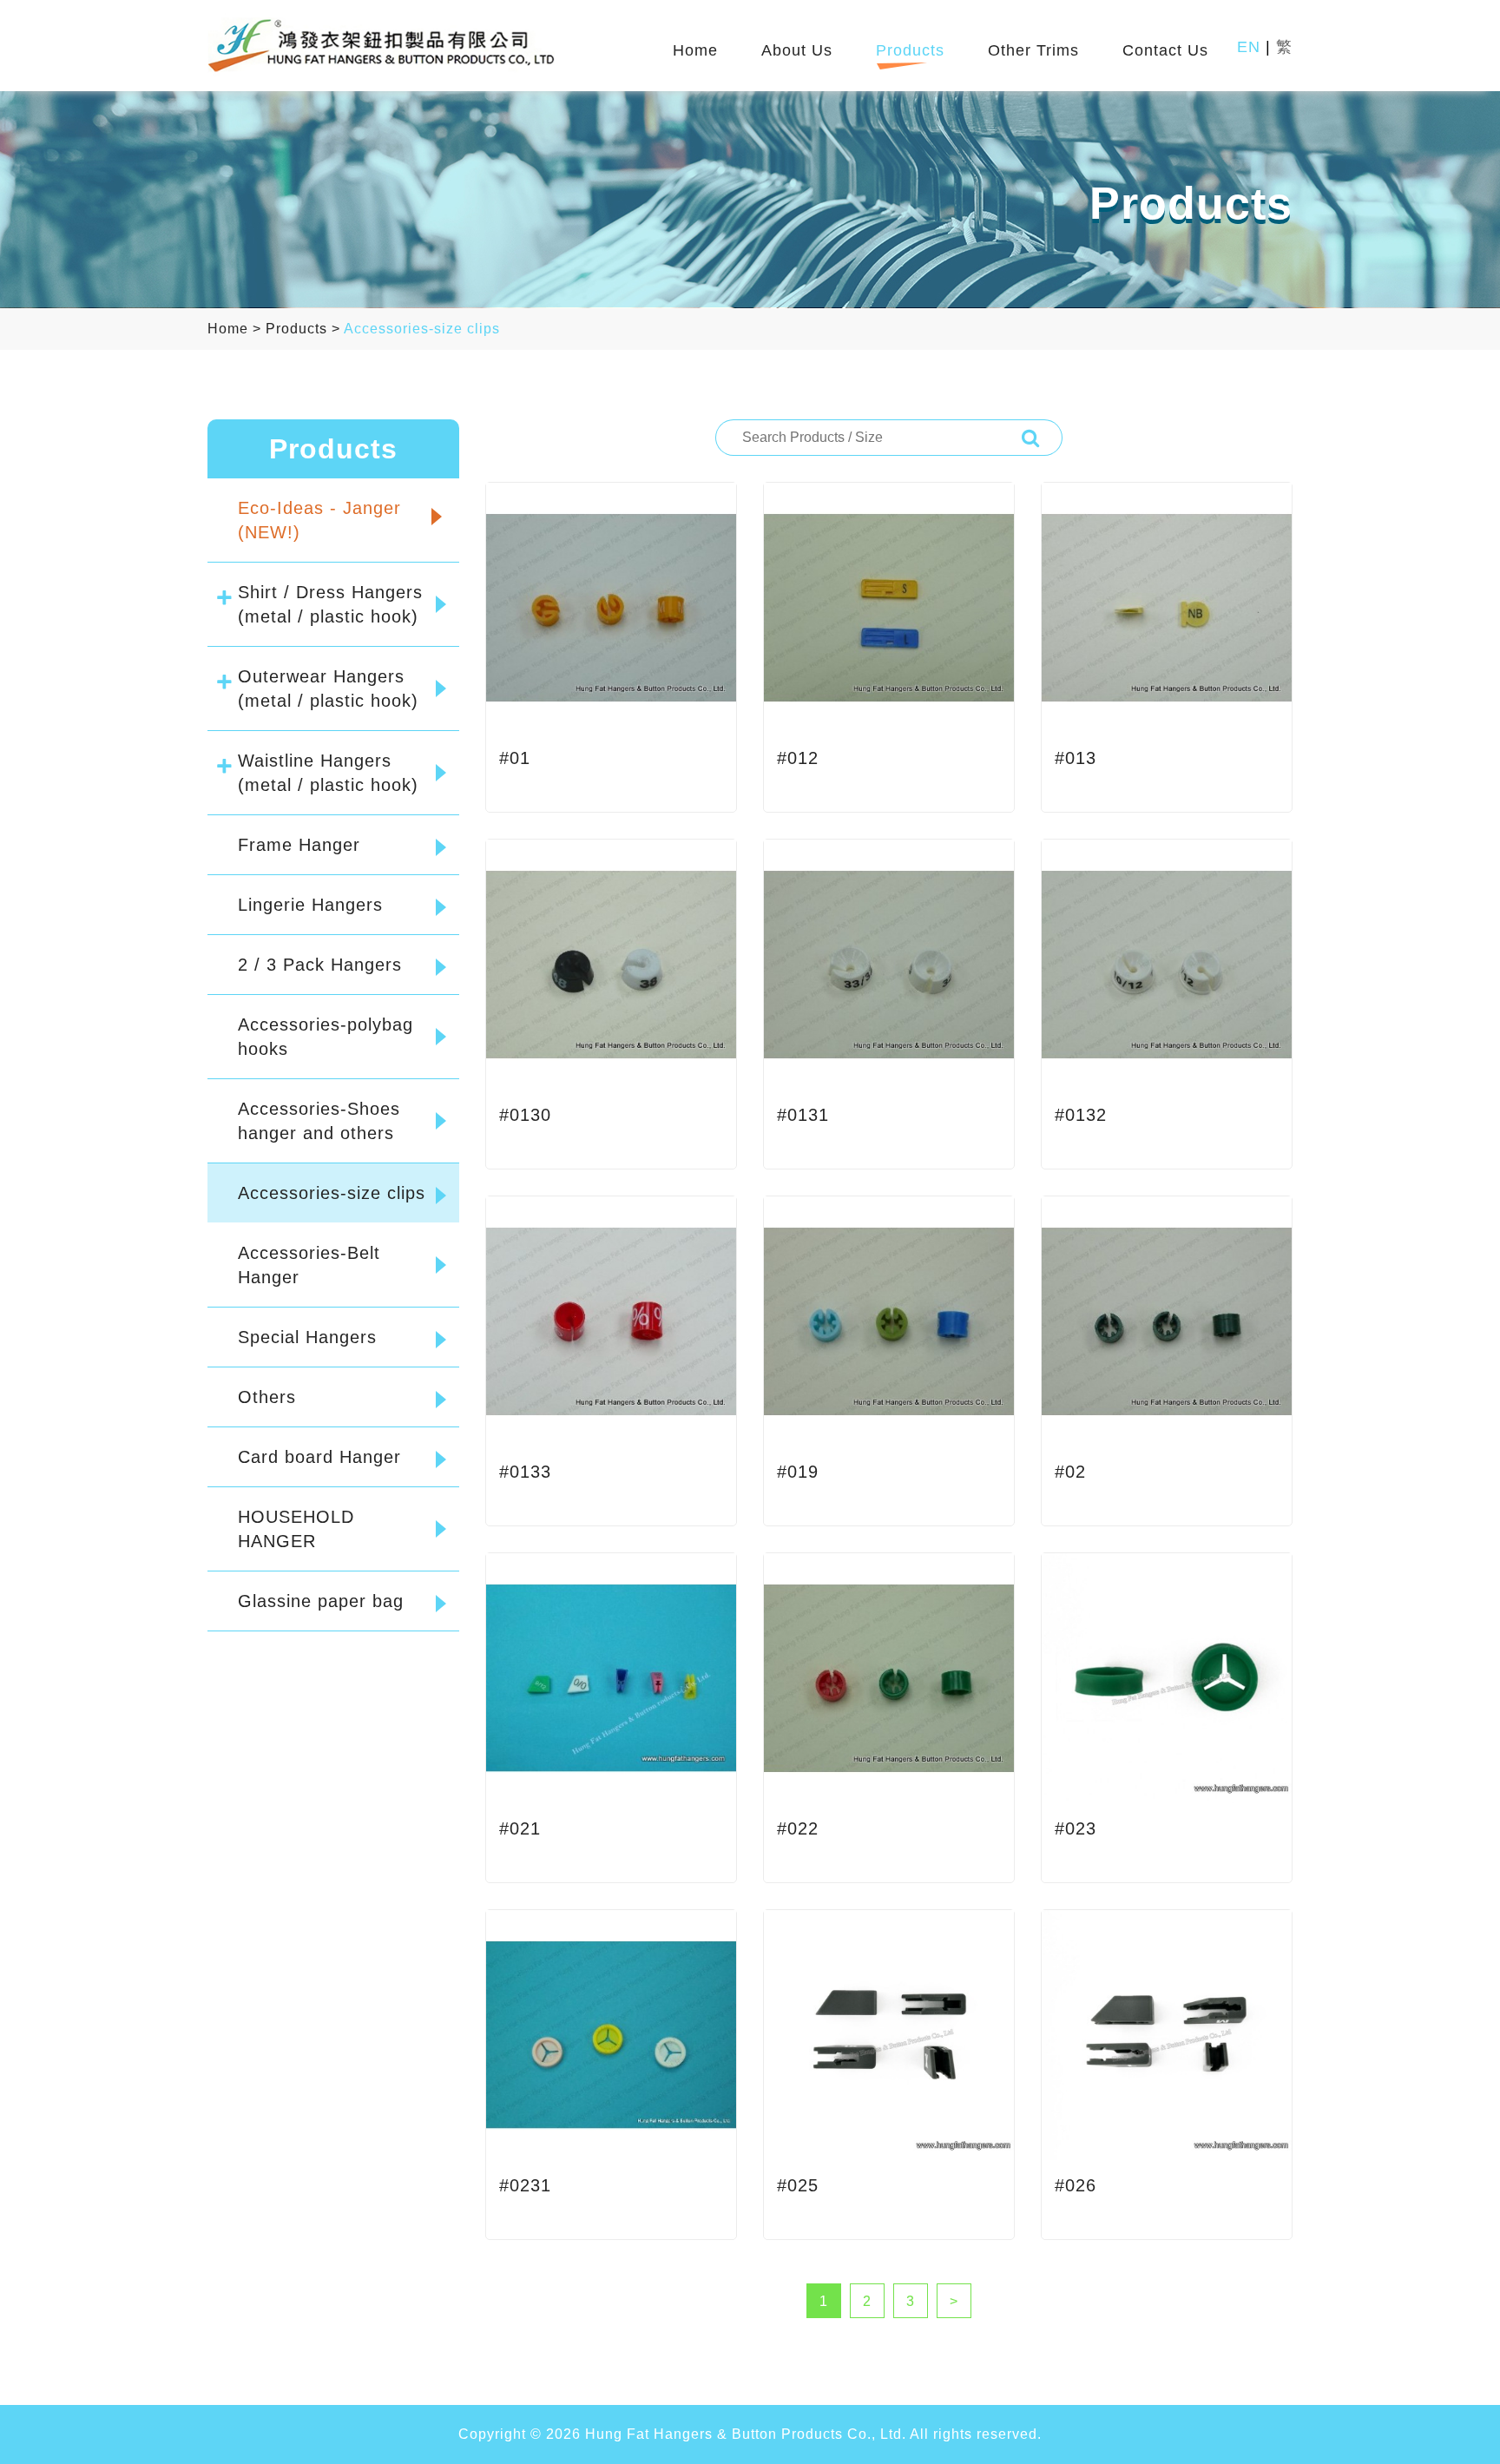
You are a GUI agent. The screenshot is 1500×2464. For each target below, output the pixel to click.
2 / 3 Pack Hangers (320, 965)
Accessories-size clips (422, 329)
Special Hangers (307, 1337)
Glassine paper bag (321, 1601)
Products (910, 51)
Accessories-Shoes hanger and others (319, 1121)
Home (695, 51)
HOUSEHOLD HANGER (296, 1529)
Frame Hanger (299, 845)
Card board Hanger (319, 1457)
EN (1249, 47)
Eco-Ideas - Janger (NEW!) (319, 520)
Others (267, 1397)
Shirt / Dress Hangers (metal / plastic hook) (330, 604)
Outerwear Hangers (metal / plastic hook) (328, 688)
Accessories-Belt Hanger (309, 1265)
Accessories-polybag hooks (326, 1037)
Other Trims (1033, 51)
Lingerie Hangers (310, 905)
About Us (797, 51)
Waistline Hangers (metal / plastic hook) (328, 773)
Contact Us (1165, 51)
